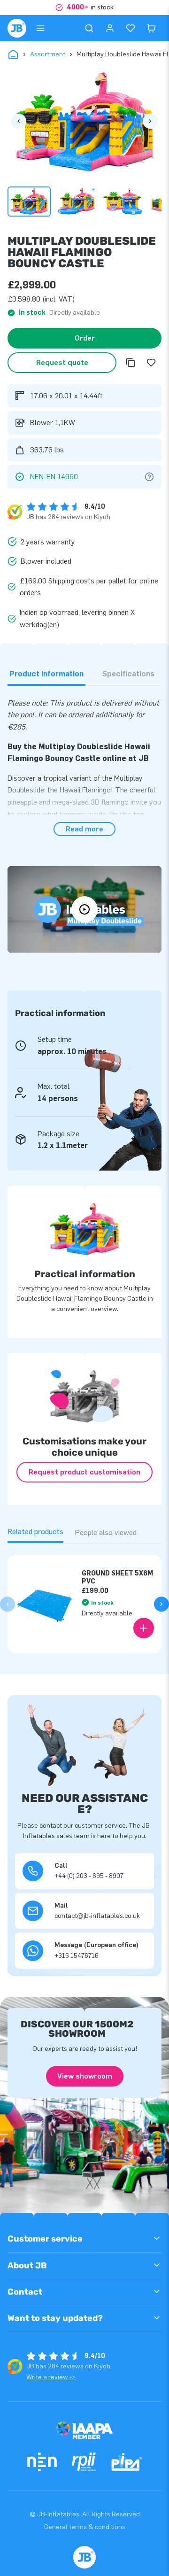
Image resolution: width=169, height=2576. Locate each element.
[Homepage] (17, 28)
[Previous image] (19, 121)
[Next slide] (161, 1604)
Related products (35, 1532)
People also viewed (106, 1532)
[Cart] (151, 28)
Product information (46, 674)
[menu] (40, 28)
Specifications (128, 674)
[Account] (110, 28)
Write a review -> (51, 2377)
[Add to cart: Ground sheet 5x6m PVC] (144, 1628)
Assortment (48, 54)
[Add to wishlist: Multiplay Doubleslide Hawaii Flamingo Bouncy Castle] (151, 363)
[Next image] (150, 121)
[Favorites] (131, 28)
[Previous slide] (8, 1604)
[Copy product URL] (131, 363)
